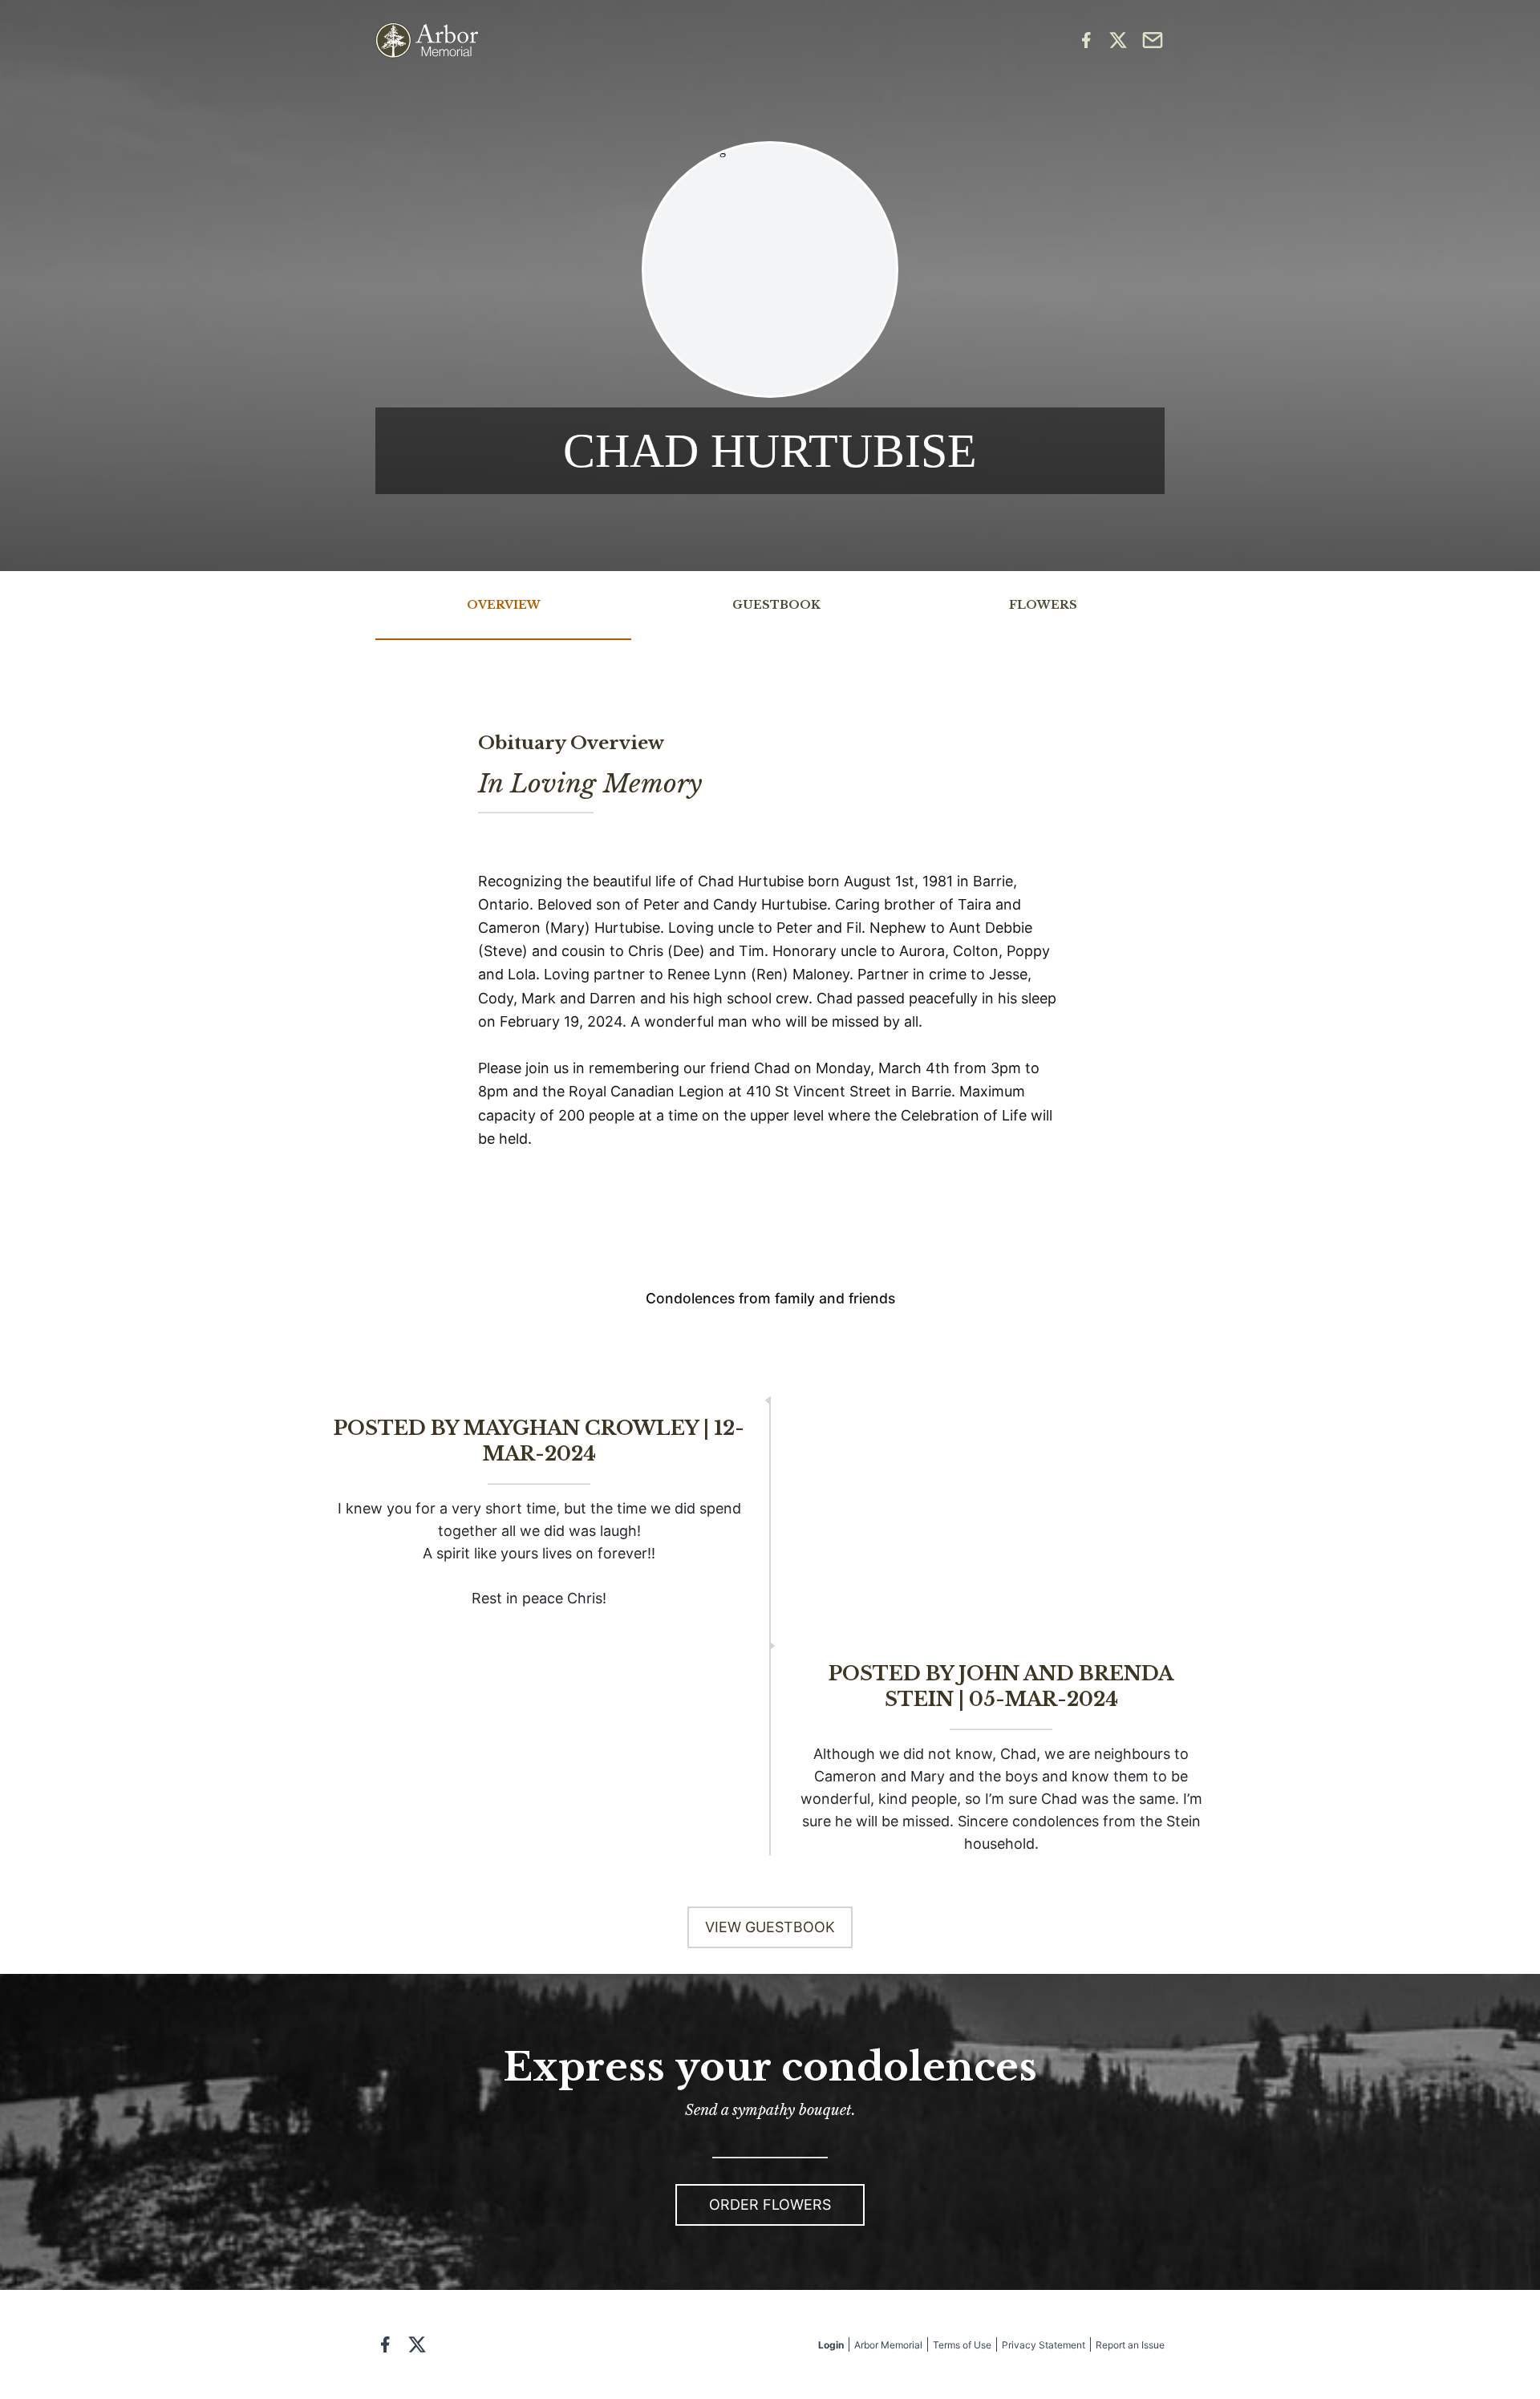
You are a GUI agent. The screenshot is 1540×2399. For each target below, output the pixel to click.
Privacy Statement (1044, 2345)
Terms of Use (962, 2345)
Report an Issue (1130, 2345)
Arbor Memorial (888, 2345)
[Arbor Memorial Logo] (427, 41)
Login (831, 2345)
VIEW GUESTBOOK (770, 1927)
